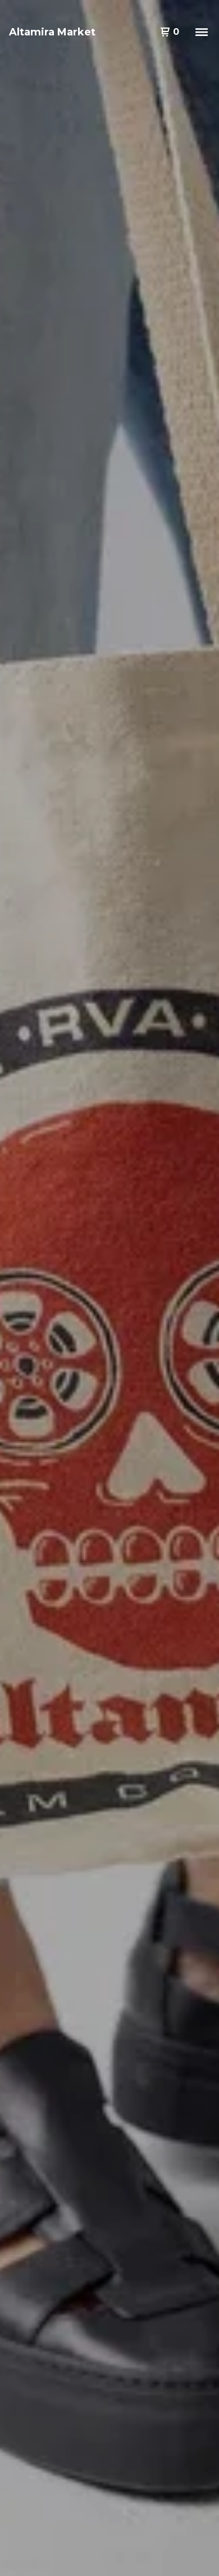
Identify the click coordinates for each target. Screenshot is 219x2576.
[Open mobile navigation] (202, 32)
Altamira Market (52, 32)
